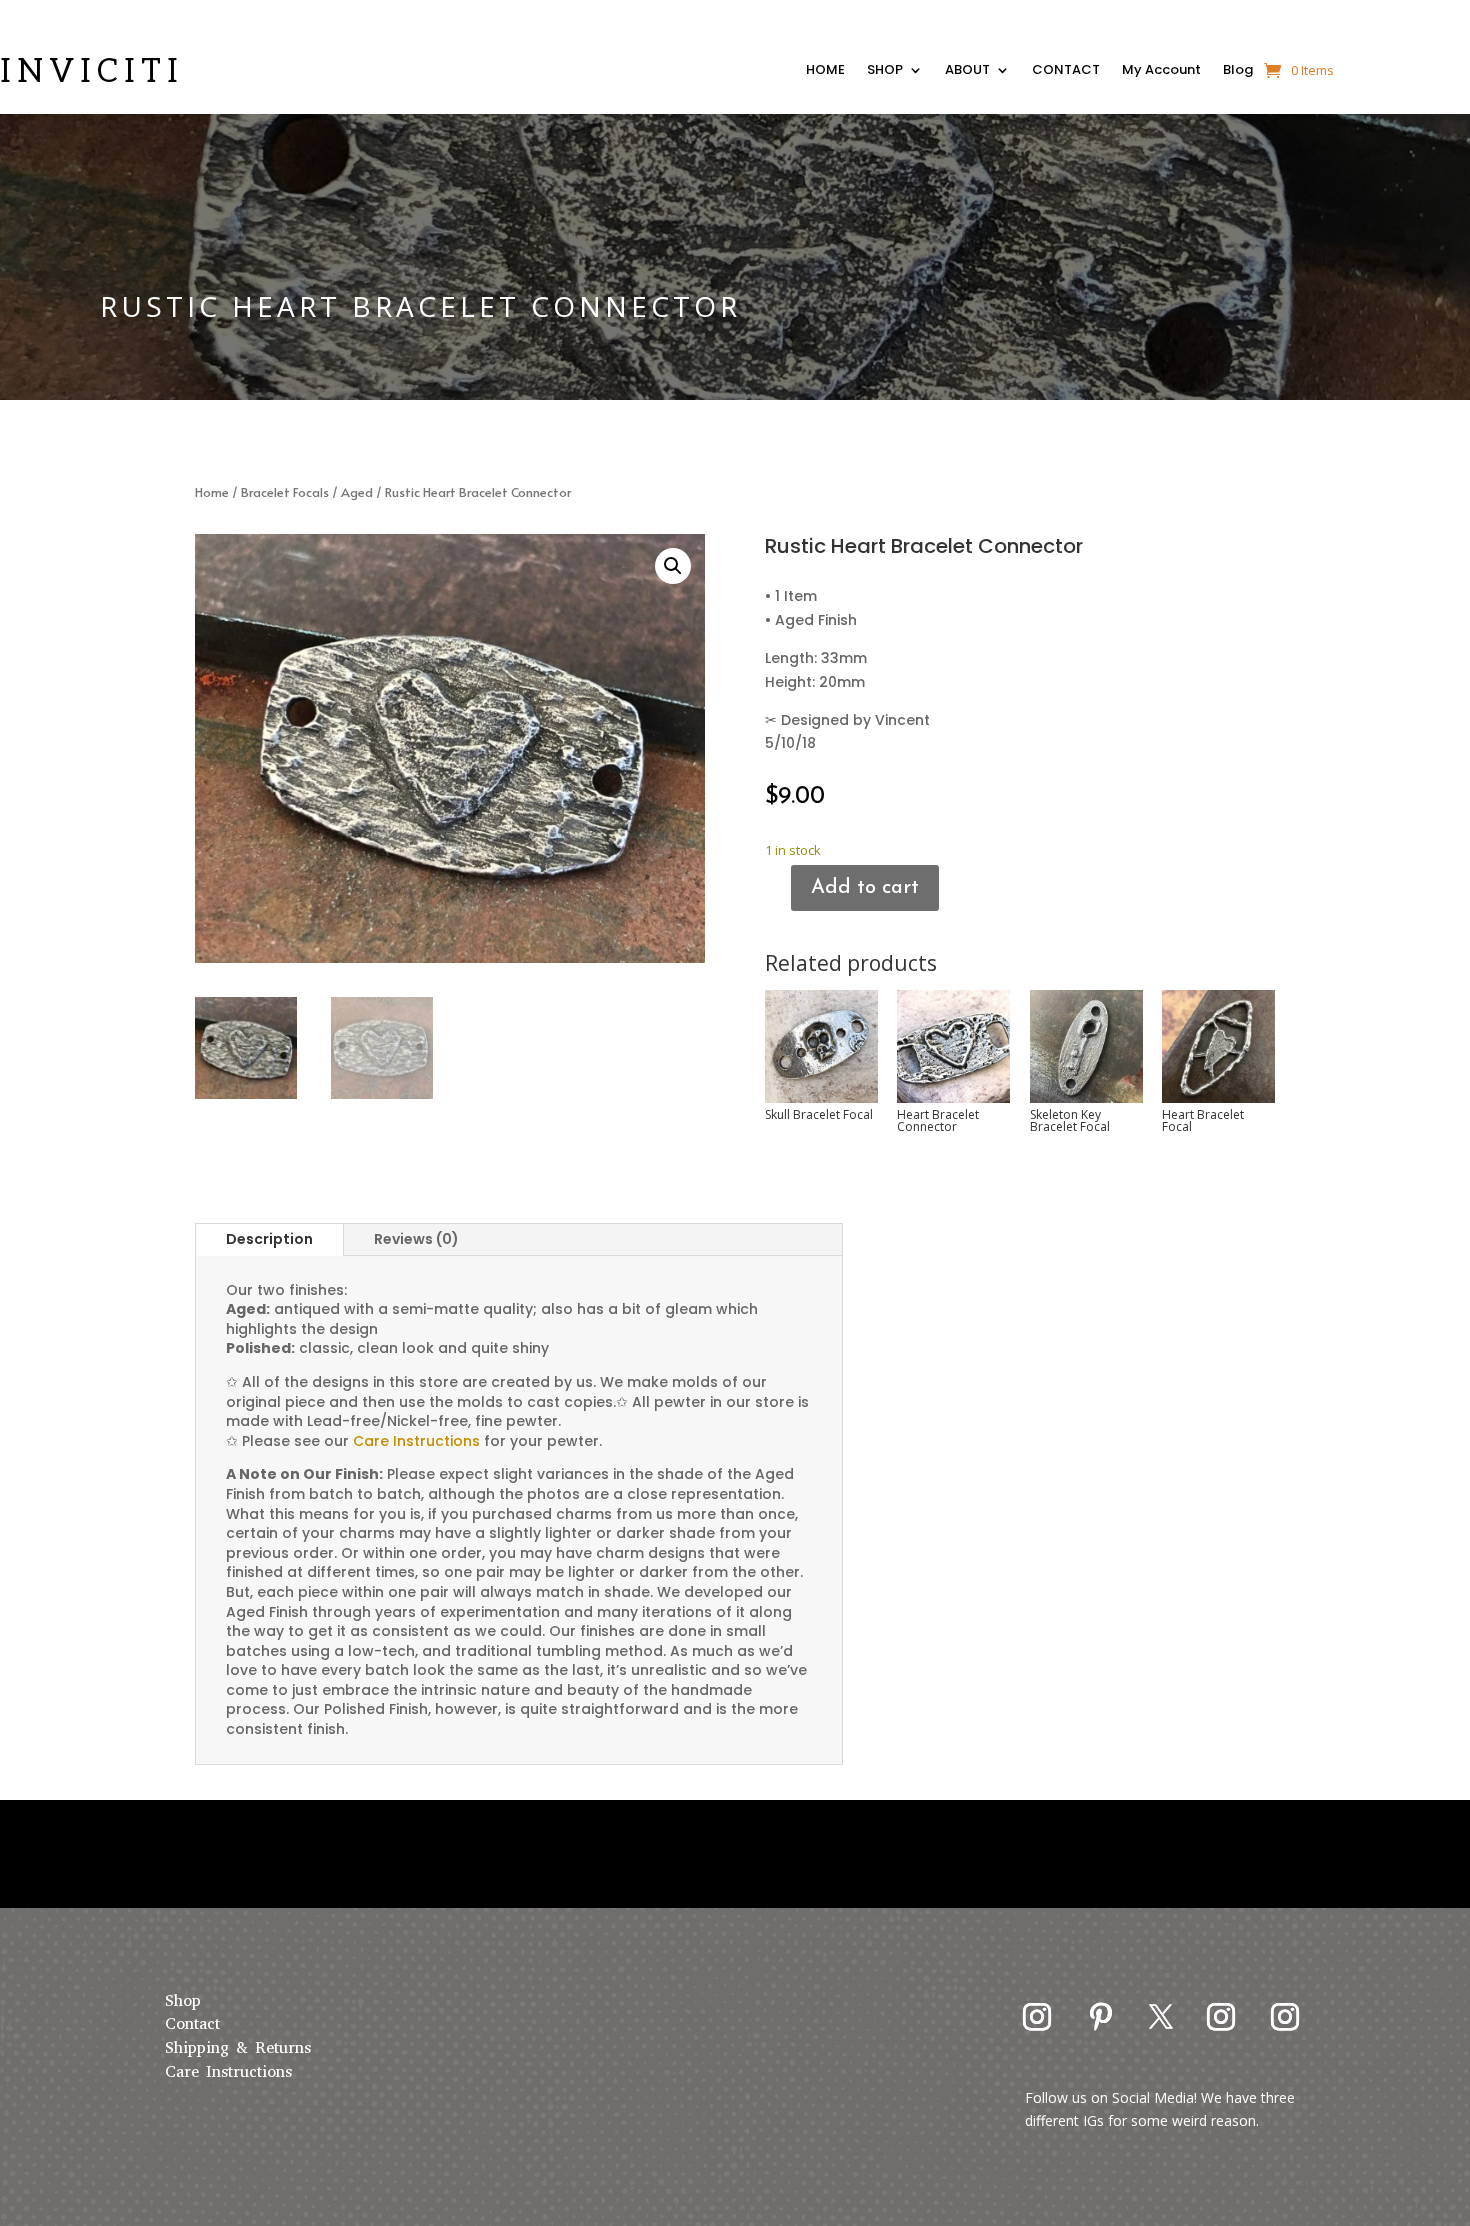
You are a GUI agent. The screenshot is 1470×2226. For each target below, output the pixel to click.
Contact (192, 2023)
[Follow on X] (1161, 2017)
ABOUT (967, 72)
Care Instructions (228, 2071)
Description (269, 1239)
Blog (1238, 72)
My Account (1161, 72)
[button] (673, 566)
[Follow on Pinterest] (1101, 2017)
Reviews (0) (416, 1239)
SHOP (885, 72)
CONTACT (1066, 72)
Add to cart (865, 888)
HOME (825, 72)
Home (212, 492)
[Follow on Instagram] (1037, 2017)
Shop (183, 2000)
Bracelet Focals (285, 492)
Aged (357, 492)
